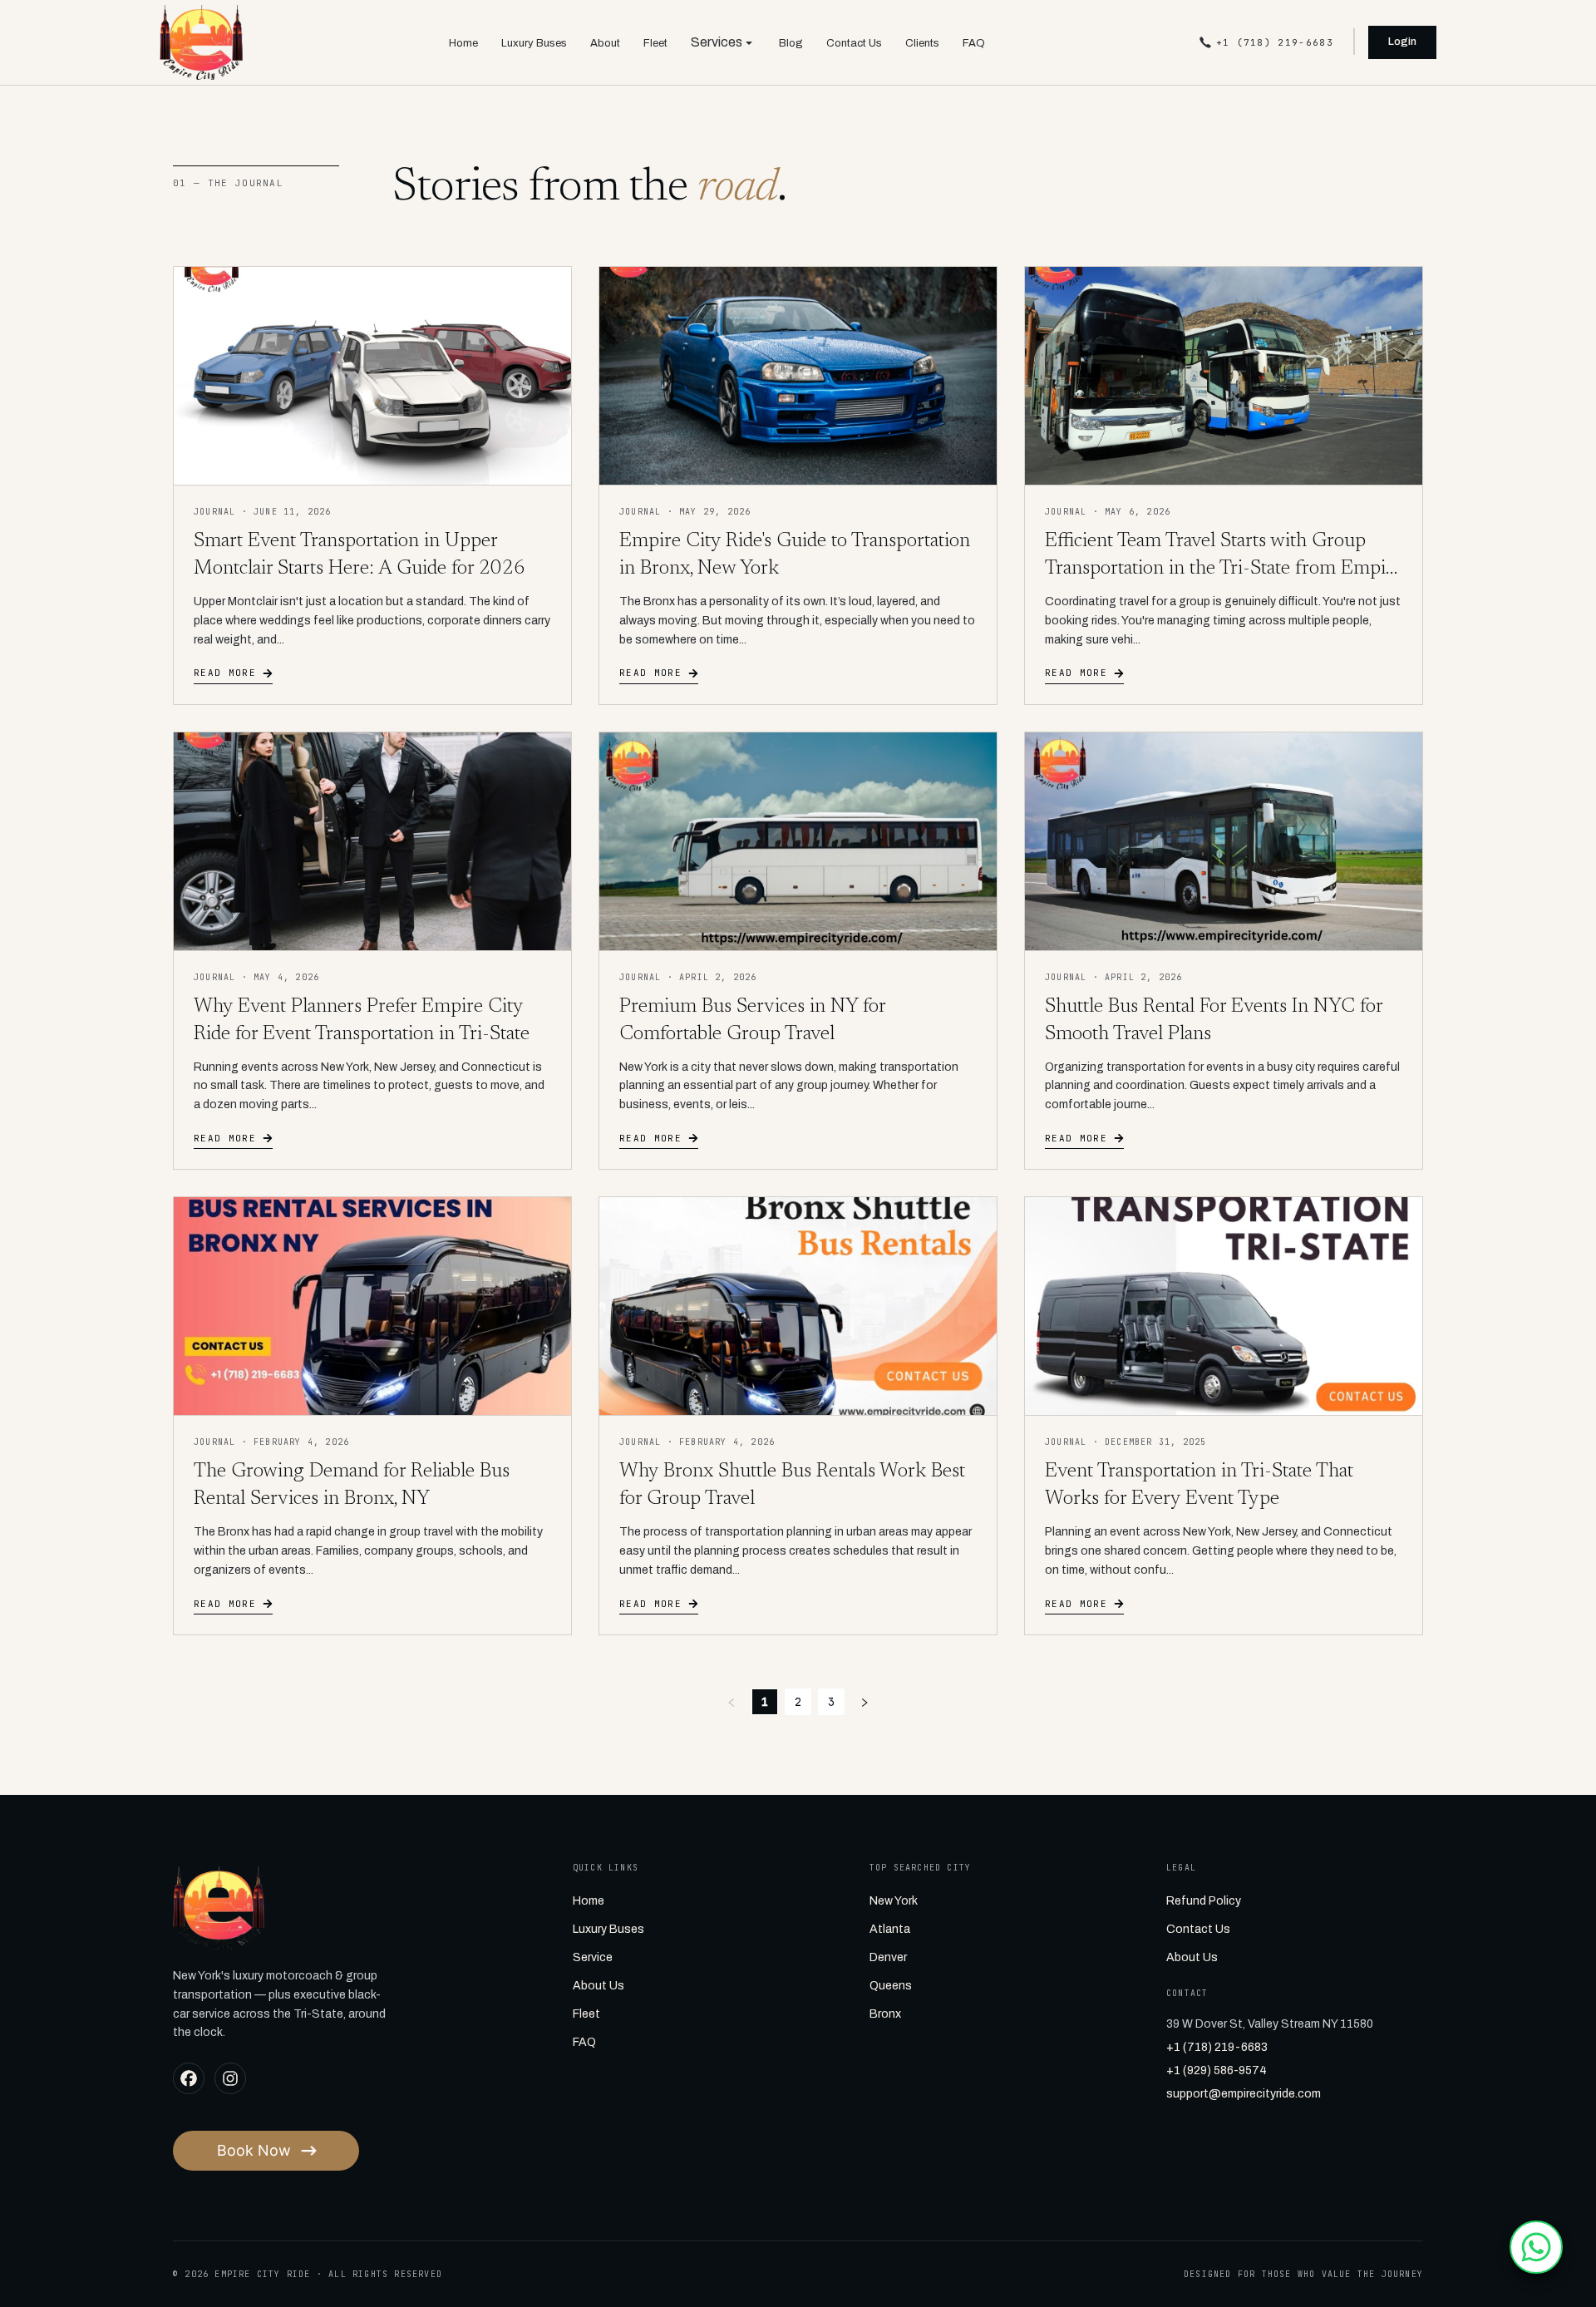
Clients (922, 43)
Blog (791, 43)
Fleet (655, 43)
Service (593, 1957)
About (605, 43)
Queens (891, 1986)
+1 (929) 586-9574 (1217, 2070)
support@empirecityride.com (1244, 2094)
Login (1402, 42)
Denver (888, 1957)
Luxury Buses (534, 43)
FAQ (974, 43)
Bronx (885, 2014)
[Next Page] (864, 1702)
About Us (598, 1986)
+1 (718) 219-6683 (1217, 2047)
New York (894, 1901)
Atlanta (890, 1929)
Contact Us (854, 43)
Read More (225, 673)
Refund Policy (1204, 1901)
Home (463, 43)
